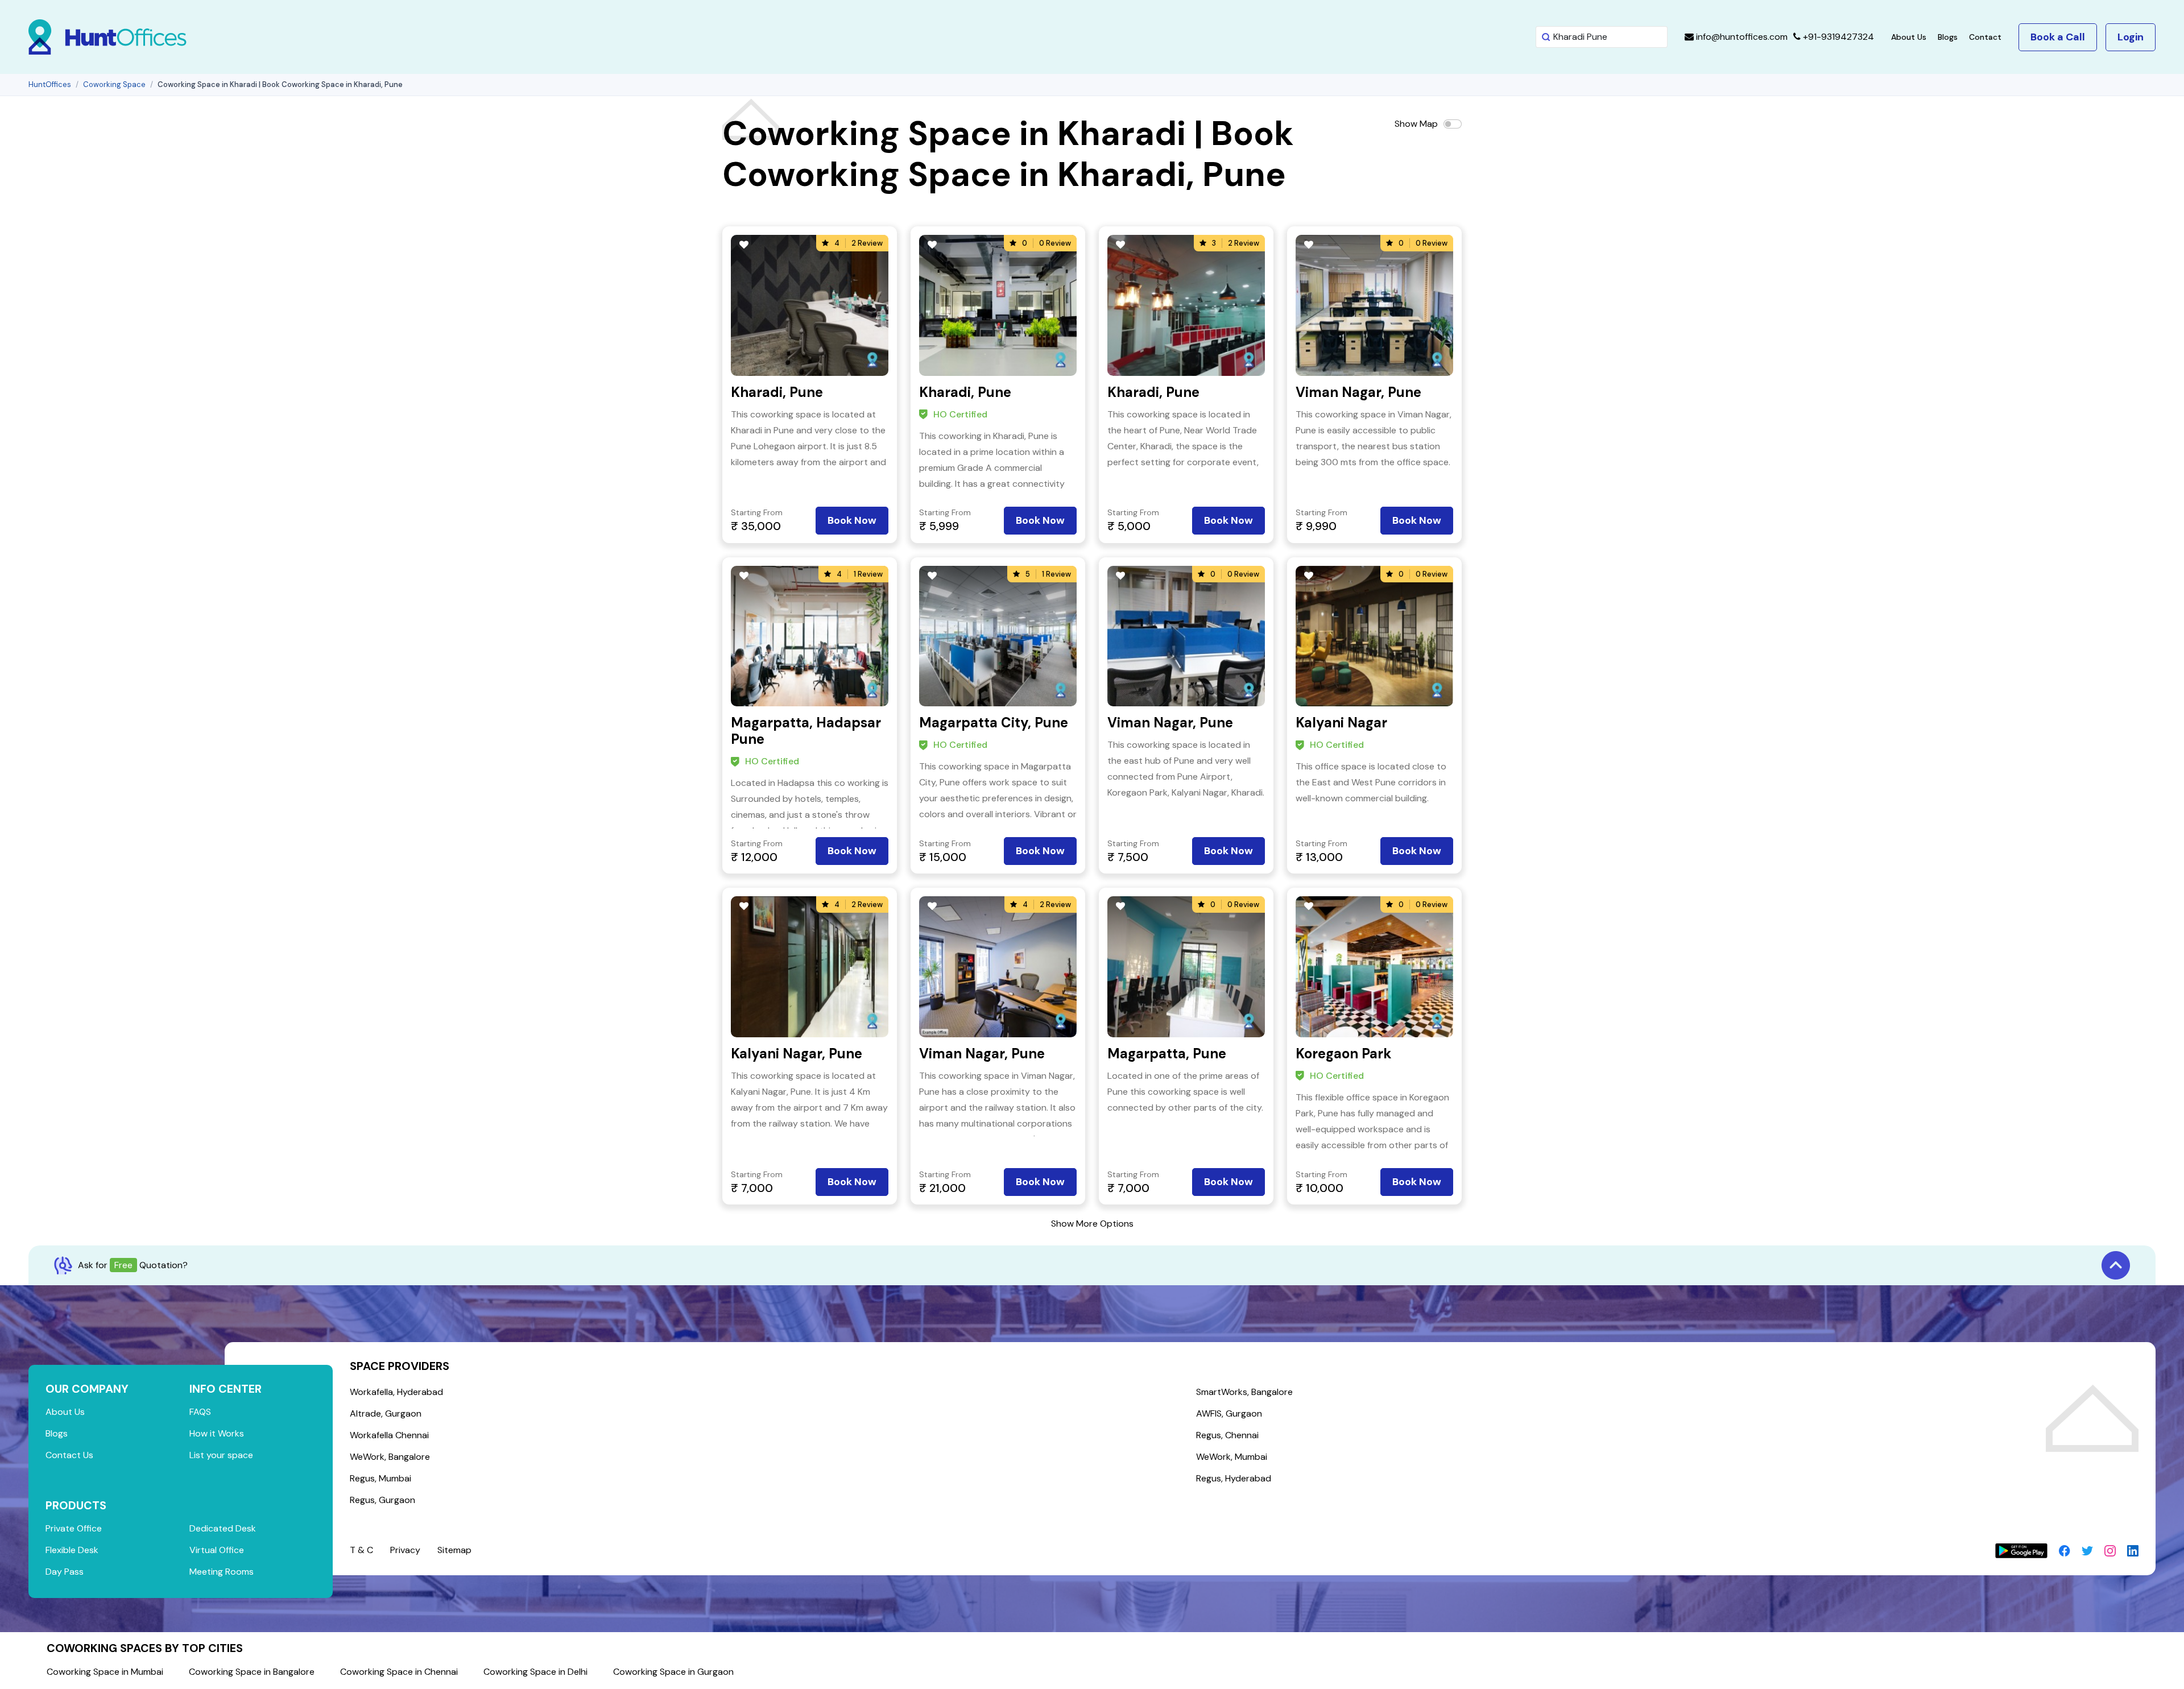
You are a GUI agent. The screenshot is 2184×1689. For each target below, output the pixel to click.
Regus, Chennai (1227, 1435)
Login (2131, 37)
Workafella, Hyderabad (396, 1392)
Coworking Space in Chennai (399, 1672)
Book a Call (2058, 37)
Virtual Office (217, 1550)
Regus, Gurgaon (382, 1500)
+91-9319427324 (1837, 37)
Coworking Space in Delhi (535, 1672)
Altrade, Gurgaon (386, 1413)
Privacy (405, 1550)
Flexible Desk (72, 1550)
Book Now (852, 520)
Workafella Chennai (389, 1435)
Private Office (74, 1528)
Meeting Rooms (222, 1572)
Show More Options (1092, 1224)
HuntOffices (50, 84)
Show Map (1416, 124)
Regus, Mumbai (380, 1478)
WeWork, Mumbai (1232, 1457)
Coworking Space (114, 84)
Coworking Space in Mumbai (105, 1672)
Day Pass (65, 1572)
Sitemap (454, 1550)
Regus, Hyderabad (1234, 1478)
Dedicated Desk (223, 1528)
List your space (221, 1455)
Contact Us (69, 1455)
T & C (361, 1550)
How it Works (217, 1433)
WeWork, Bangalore (390, 1457)
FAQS (200, 1412)
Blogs (1948, 37)
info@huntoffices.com (1741, 37)
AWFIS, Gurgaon (1229, 1413)
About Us (1909, 37)
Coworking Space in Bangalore (252, 1672)
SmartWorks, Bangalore (1244, 1392)
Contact (1985, 37)
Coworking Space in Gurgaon (673, 1672)
